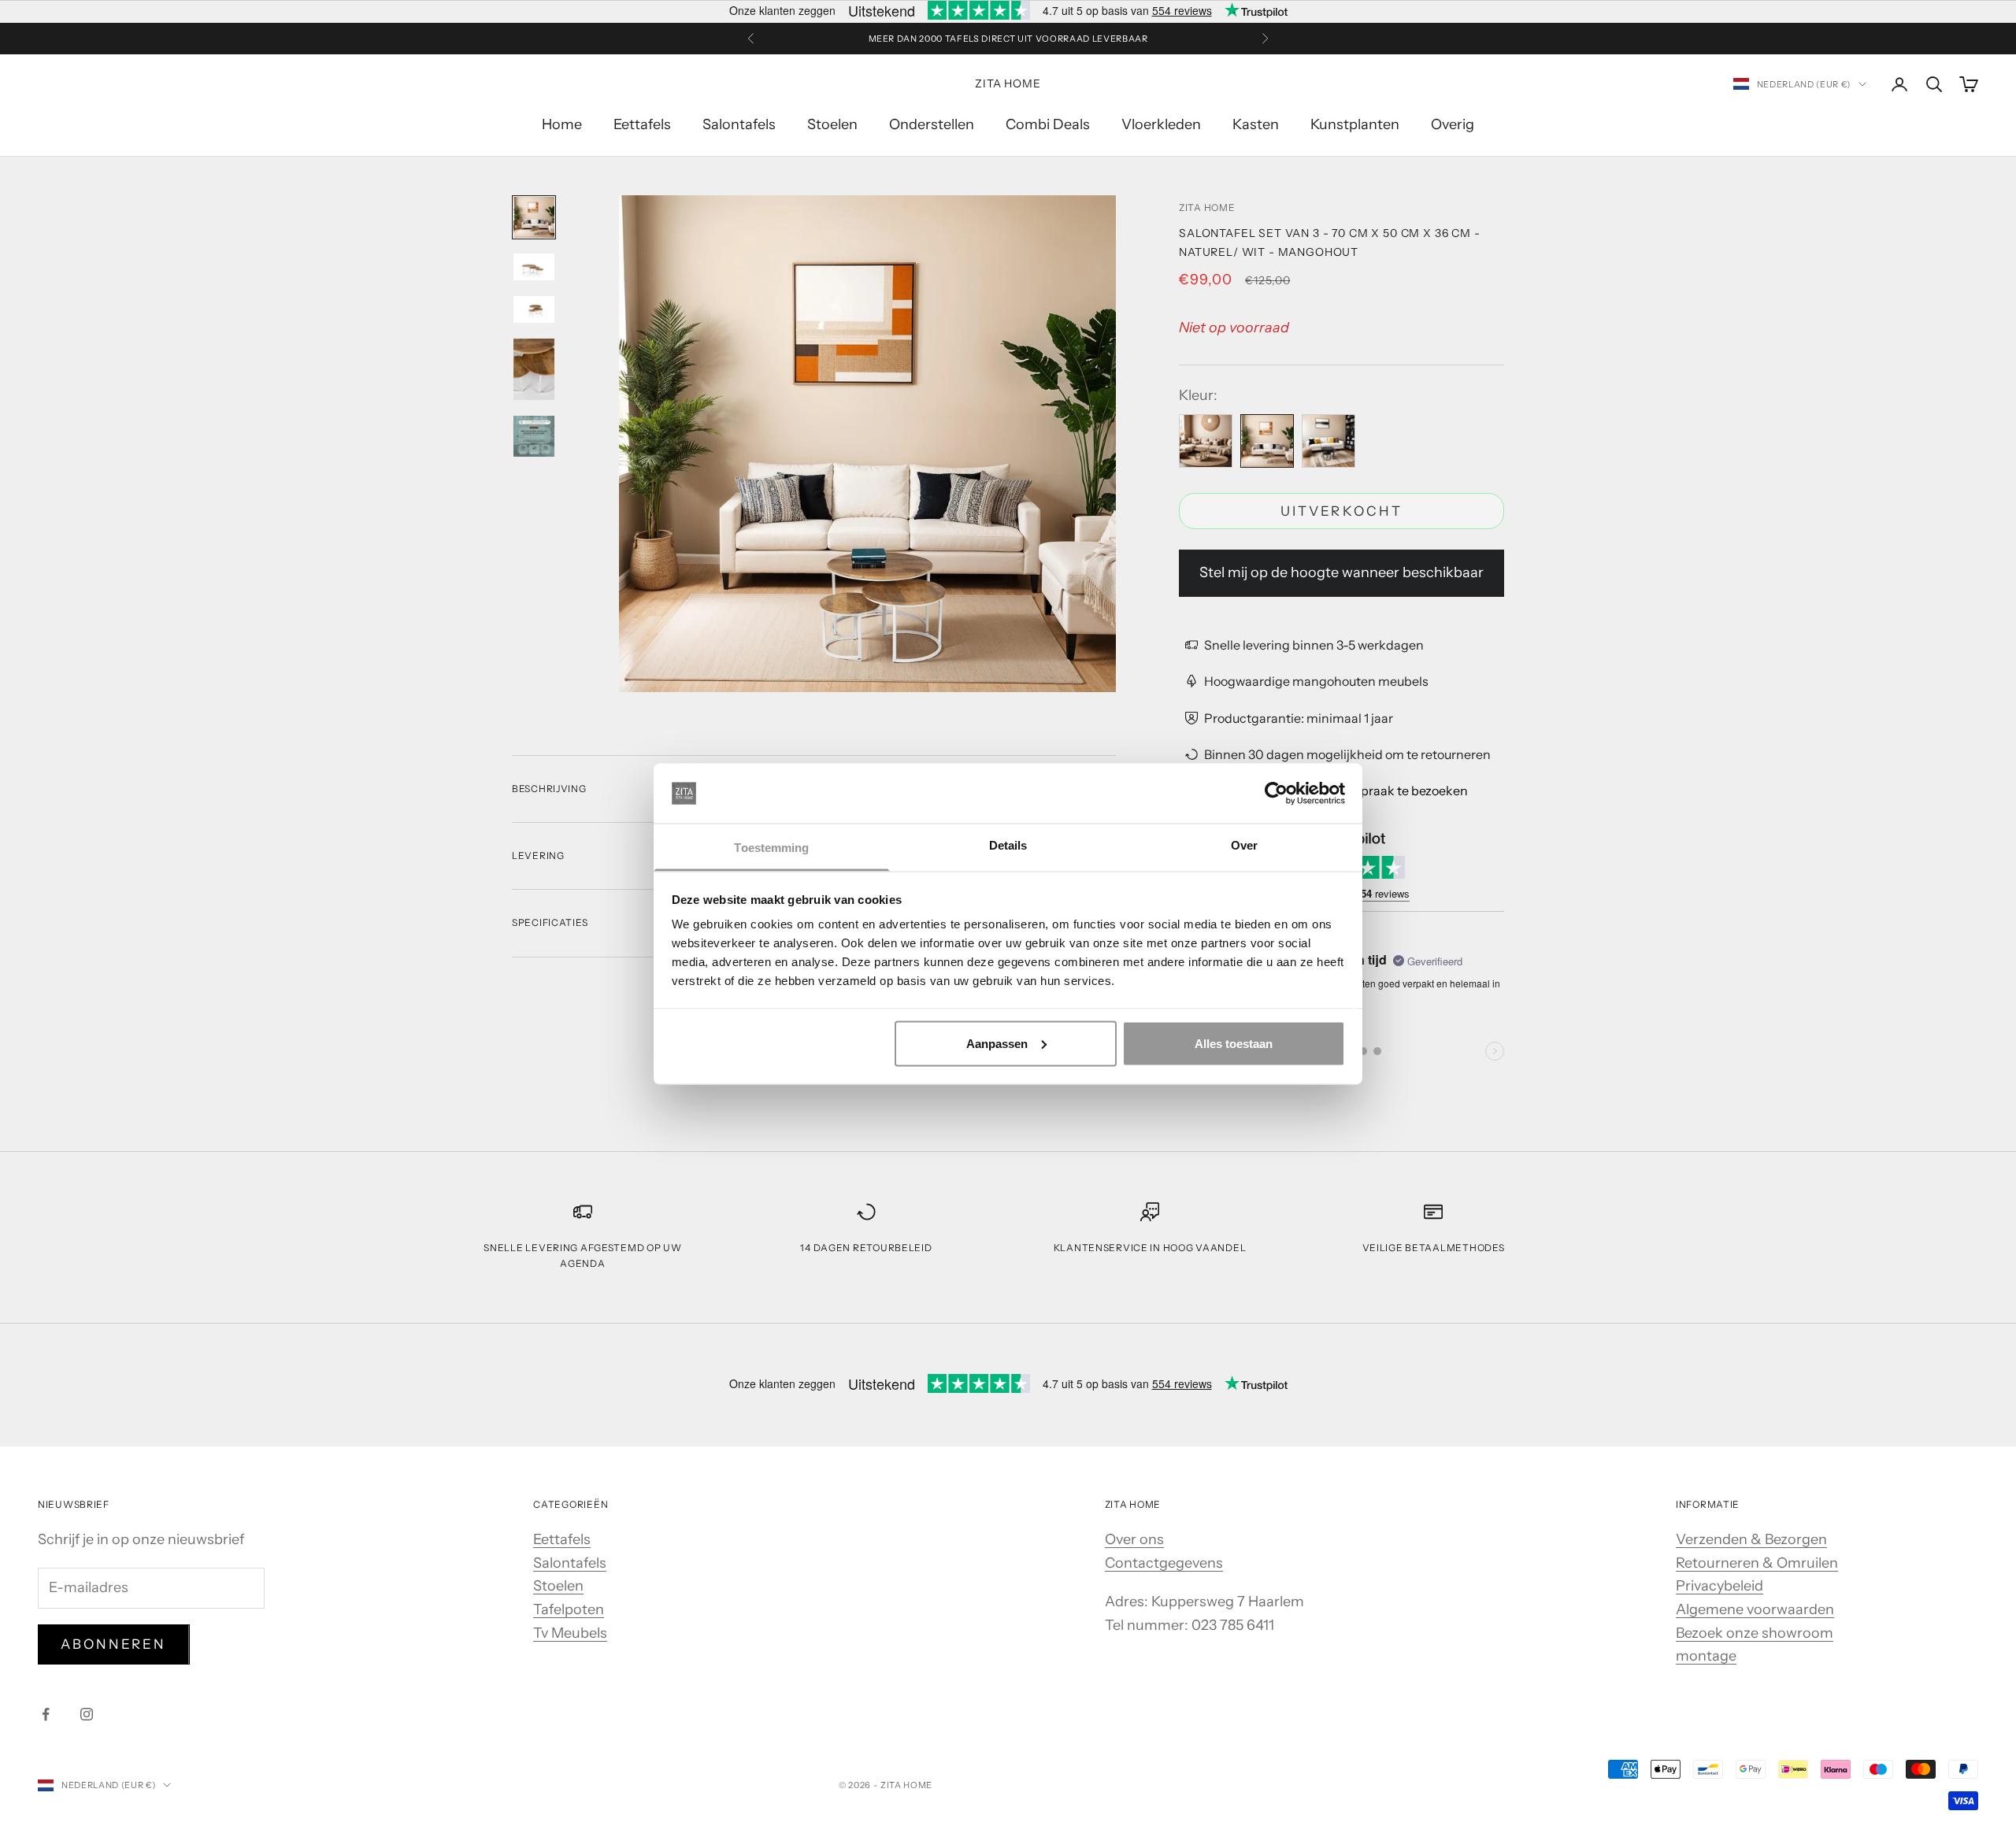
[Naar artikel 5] (534, 436)
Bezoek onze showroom (1755, 1633)
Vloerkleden (1161, 124)
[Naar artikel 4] (534, 369)
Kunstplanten (1355, 124)
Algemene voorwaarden (1755, 1609)
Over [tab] (1244, 845)
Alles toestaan (1234, 1043)
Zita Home (1207, 207)
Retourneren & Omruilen (1757, 1563)
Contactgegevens (1164, 1563)
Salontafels (739, 124)
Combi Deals (1048, 124)
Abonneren (114, 1644)
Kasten (1256, 124)
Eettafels (642, 124)
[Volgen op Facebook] (46, 1714)
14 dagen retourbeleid (866, 1248)
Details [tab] (1008, 845)
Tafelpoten (569, 1609)
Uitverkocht (1342, 511)
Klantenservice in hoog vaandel (1150, 1248)
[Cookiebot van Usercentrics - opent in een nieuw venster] (1276, 794)
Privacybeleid (1720, 1586)
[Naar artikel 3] (534, 309)
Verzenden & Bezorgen (1751, 1539)
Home (562, 124)
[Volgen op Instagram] (87, 1714)
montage (1706, 1656)
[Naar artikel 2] (534, 267)
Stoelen (832, 124)
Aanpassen (997, 1043)
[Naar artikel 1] (534, 217)
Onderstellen (932, 124)
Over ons (1134, 1539)
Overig (1453, 124)
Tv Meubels (570, 1633)
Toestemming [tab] (771, 848)
